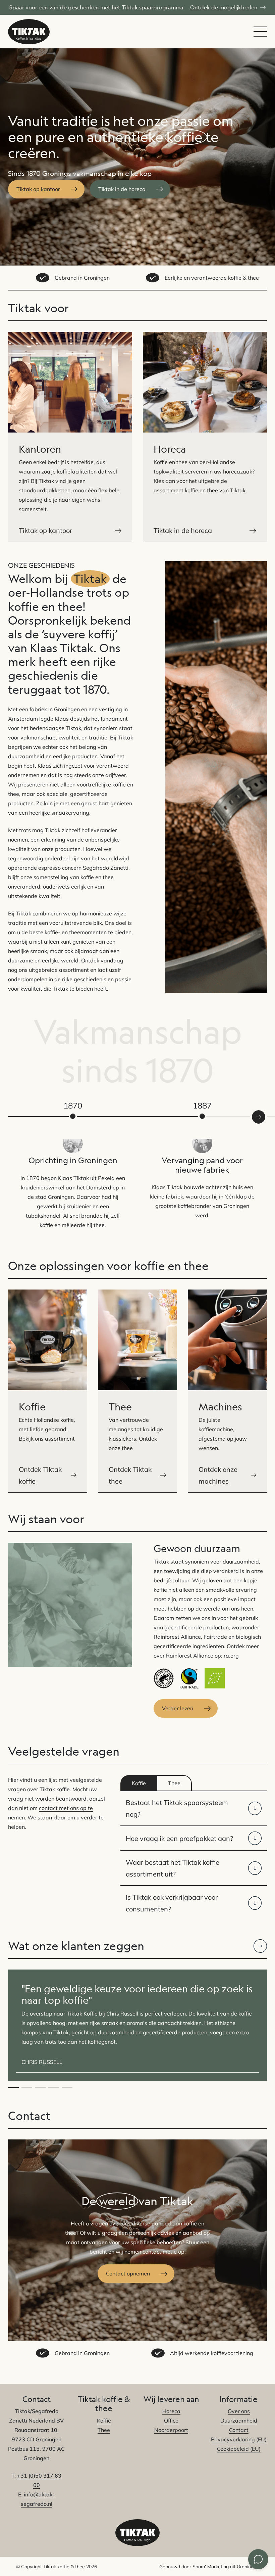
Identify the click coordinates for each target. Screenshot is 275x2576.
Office (171, 2421)
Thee (104, 2430)
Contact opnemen (128, 2273)
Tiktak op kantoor (38, 189)
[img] (260, 1946)
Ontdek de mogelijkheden (224, 7)
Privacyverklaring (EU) (239, 2440)
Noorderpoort (171, 2430)
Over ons (239, 2411)
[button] (13, 2087)
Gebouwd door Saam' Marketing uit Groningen (209, 2567)
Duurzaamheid (239, 2421)
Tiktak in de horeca (122, 189)
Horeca (171, 2411)
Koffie (104, 2421)
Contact (239, 2430)
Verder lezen (178, 1708)
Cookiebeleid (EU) (239, 2449)
